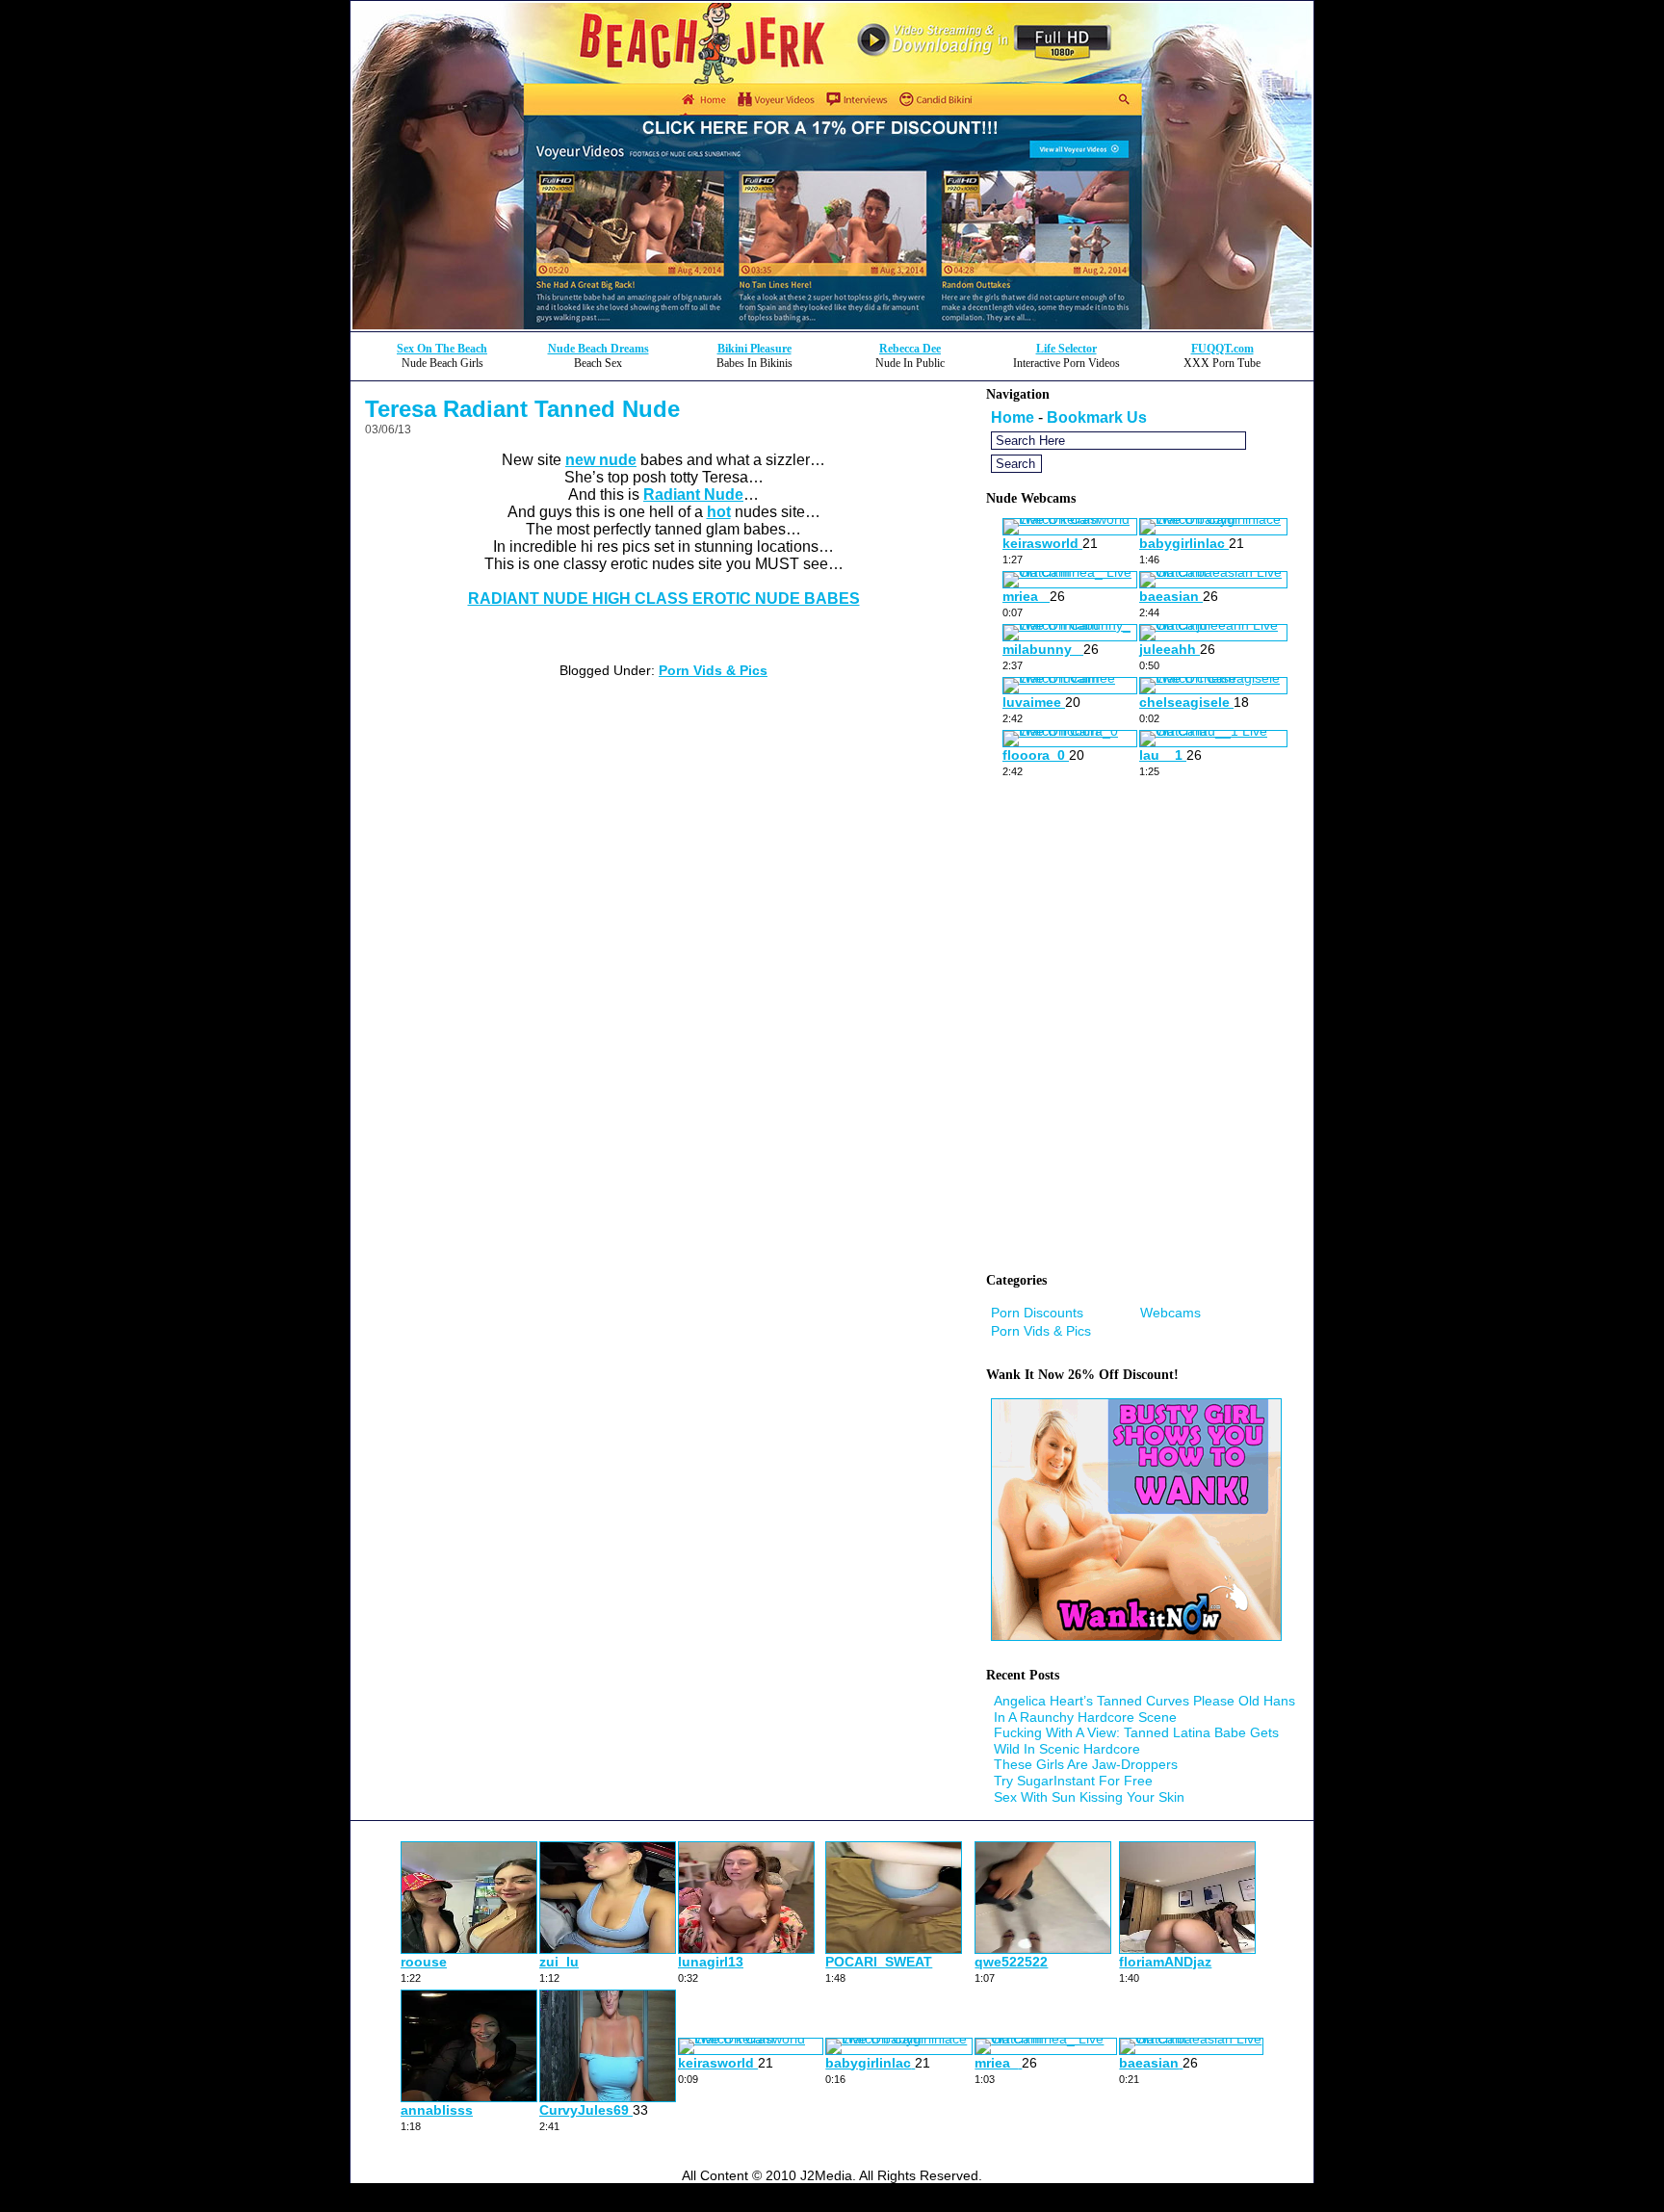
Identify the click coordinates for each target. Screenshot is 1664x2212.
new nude (601, 460)
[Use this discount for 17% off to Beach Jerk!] (832, 326)
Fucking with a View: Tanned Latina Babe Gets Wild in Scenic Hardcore (1136, 1741)
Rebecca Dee (910, 349)
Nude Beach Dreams (598, 349)
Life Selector (1066, 349)
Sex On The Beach (442, 349)
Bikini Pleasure (754, 349)
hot (719, 512)
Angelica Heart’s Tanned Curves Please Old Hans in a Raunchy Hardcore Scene (1144, 1709)
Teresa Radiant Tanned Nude (522, 409)
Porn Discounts (1037, 1313)
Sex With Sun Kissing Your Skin (1089, 1797)
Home (1013, 417)
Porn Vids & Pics (713, 670)
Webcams (1170, 1313)
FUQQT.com (1222, 349)
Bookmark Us (1097, 417)
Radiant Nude (693, 494)
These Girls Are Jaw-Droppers (1086, 1764)
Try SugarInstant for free (1073, 1781)
